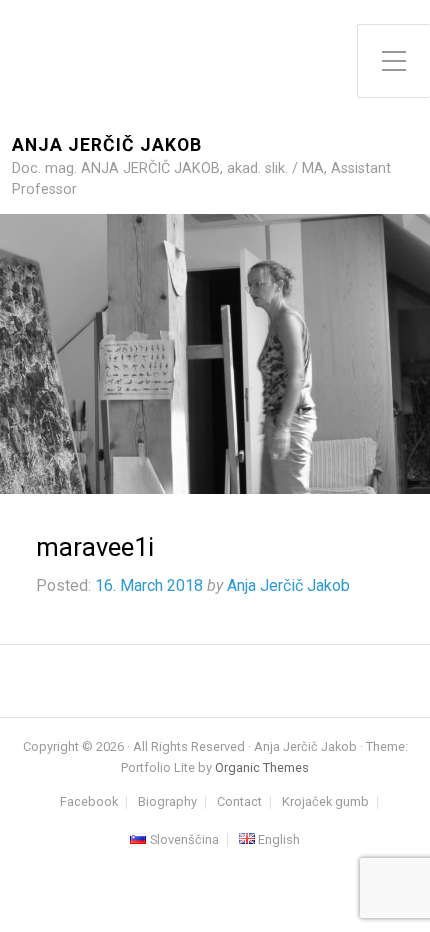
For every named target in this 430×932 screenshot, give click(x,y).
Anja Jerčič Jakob (107, 145)
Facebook (89, 802)
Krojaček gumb (325, 802)
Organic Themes (262, 767)
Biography (167, 802)
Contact (239, 802)
